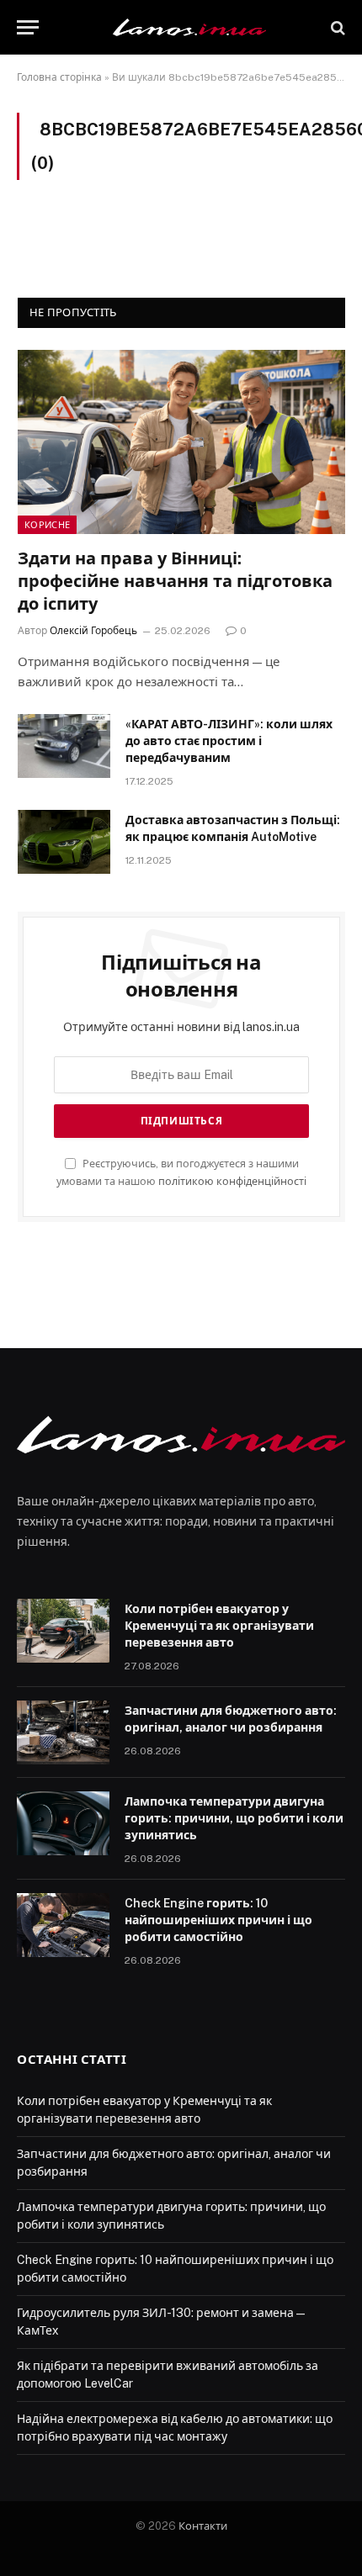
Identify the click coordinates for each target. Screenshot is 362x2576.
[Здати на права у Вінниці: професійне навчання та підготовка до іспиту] (181, 442)
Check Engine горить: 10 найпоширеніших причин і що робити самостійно (218, 1920)
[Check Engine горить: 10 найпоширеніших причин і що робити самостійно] (63, 1925)
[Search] (336, 27)
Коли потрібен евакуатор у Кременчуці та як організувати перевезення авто (219, 1626)
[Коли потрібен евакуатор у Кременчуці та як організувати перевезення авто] (63, 1631)
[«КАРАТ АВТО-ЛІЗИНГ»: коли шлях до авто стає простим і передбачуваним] (64, 746)
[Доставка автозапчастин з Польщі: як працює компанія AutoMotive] (64, 842)
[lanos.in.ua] (189, 27)
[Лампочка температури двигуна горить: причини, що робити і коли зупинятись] (63, 1823)
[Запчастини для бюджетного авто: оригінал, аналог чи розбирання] (63, 1732)
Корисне (47, 525)
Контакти (203, 2526)
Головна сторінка (59, 77)
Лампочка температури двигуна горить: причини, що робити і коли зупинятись (234, 1818)
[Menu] (28, 27)
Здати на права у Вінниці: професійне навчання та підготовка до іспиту (175, 581)
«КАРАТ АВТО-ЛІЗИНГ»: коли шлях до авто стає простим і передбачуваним (229, 741)
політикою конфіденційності (232, 1181)
